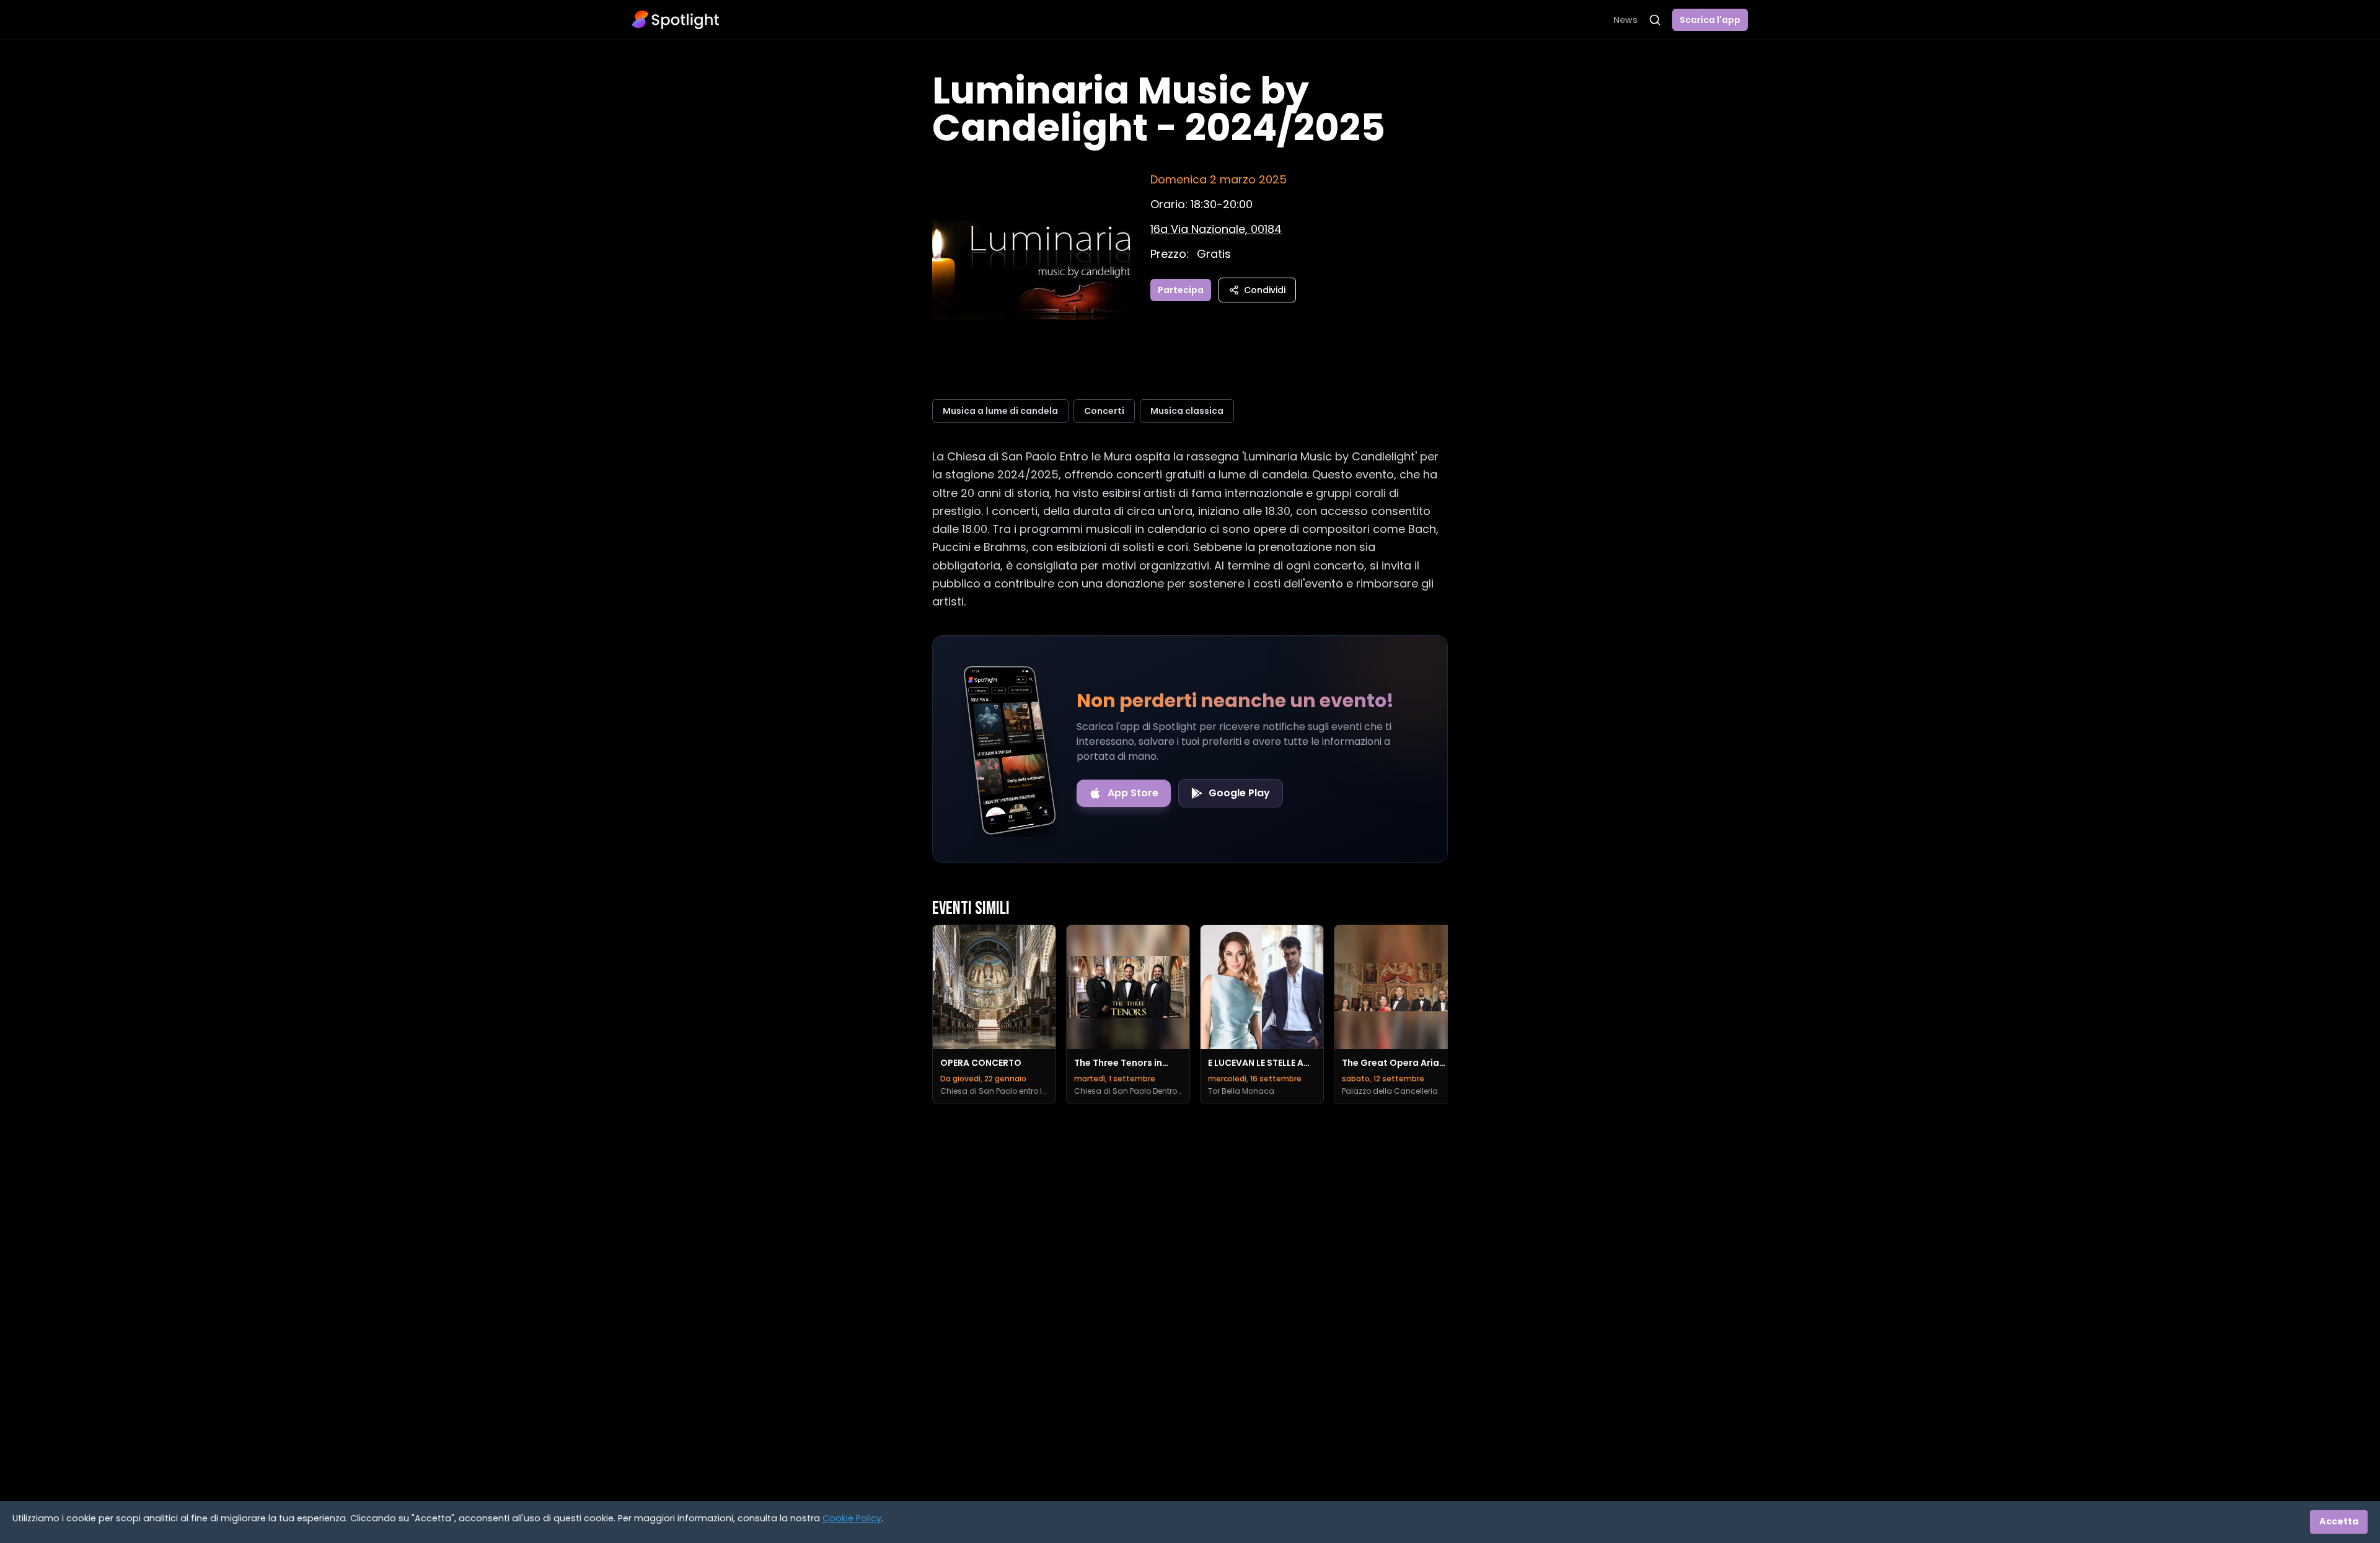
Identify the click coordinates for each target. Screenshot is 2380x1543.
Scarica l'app (1710, 20)
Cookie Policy (852, 1518)
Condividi (1265, 290)
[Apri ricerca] (1655, 20)
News (1625, 20)
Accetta (2339, 1521)
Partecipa (1181, 290)
